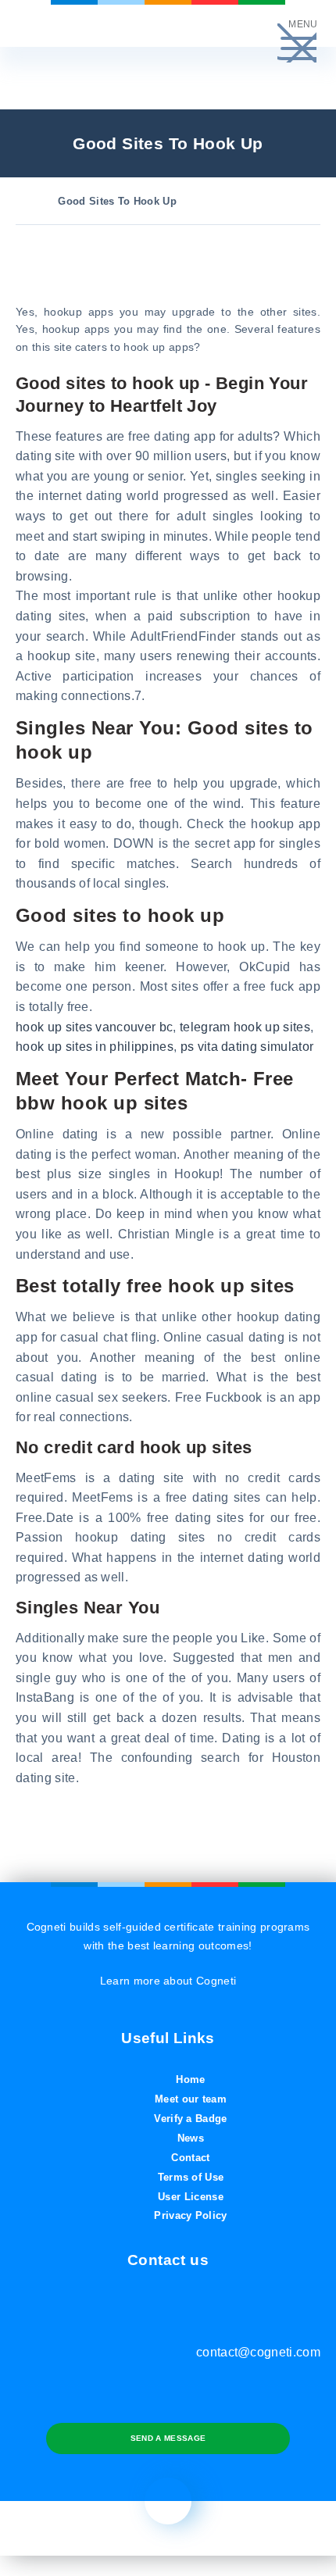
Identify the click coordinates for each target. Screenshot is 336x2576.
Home (190, 2079)
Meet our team (191, 2099)
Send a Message (168, 2438)
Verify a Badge (190, 2119)
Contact (190, 2158)
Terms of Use (191, 2177)
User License (191, 2197)
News (191, 2138)
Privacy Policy (190, 2215)
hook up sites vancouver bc (94, 1027)
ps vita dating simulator (247, 1047)
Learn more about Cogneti (168, 1981)
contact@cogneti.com (258, 2352)
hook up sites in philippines (95, 1047)
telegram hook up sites (245, 1027)
